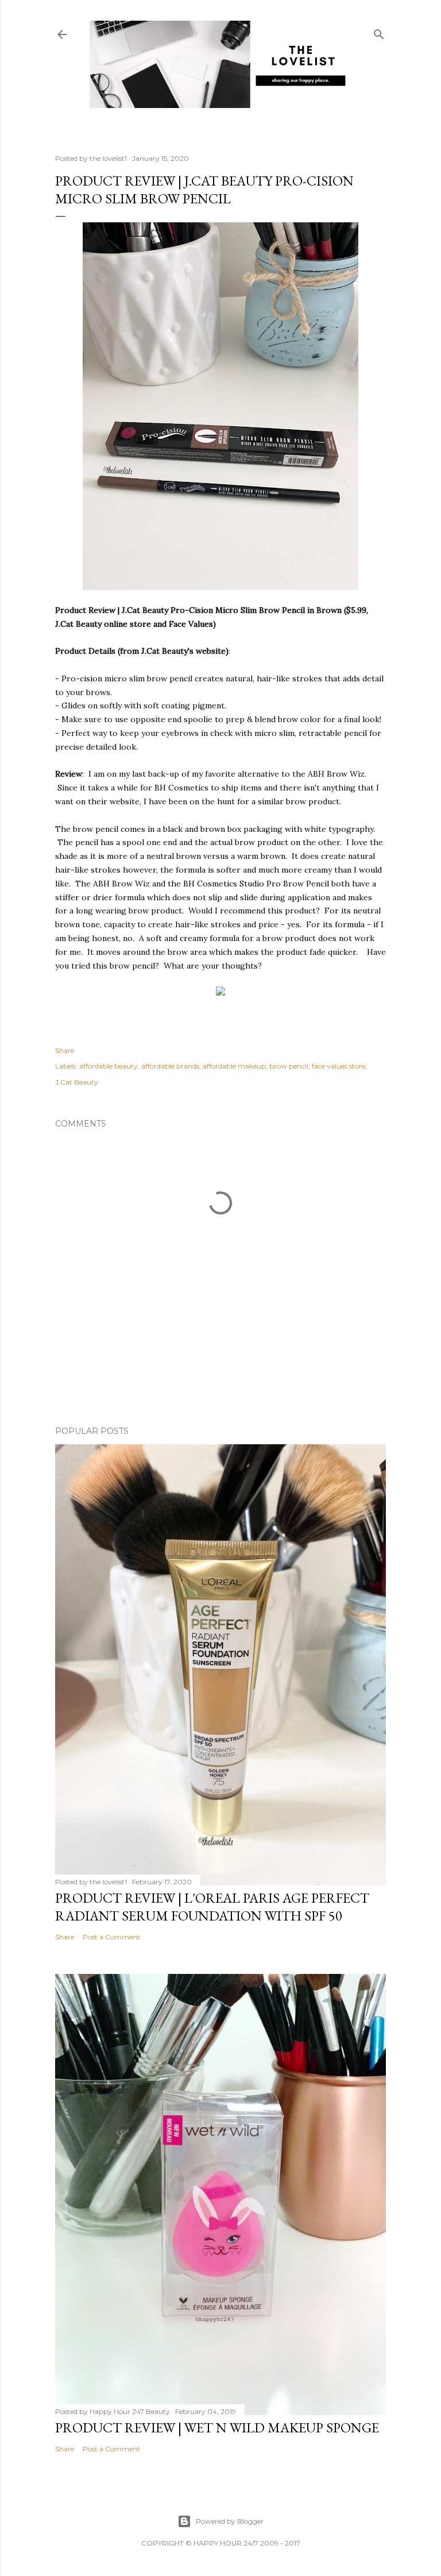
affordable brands (170, 1066)
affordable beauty (109, 1066)
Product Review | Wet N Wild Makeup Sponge (217, 2427)
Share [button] (65, 1050)
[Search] (379, 32)
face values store (339, 1066)
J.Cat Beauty (77, 1082)
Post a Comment (111, 1937)
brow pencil (289, 1066)
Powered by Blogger (230, 2521)
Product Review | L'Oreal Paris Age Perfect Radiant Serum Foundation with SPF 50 (212, 1907)
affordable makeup (234, 1066)
